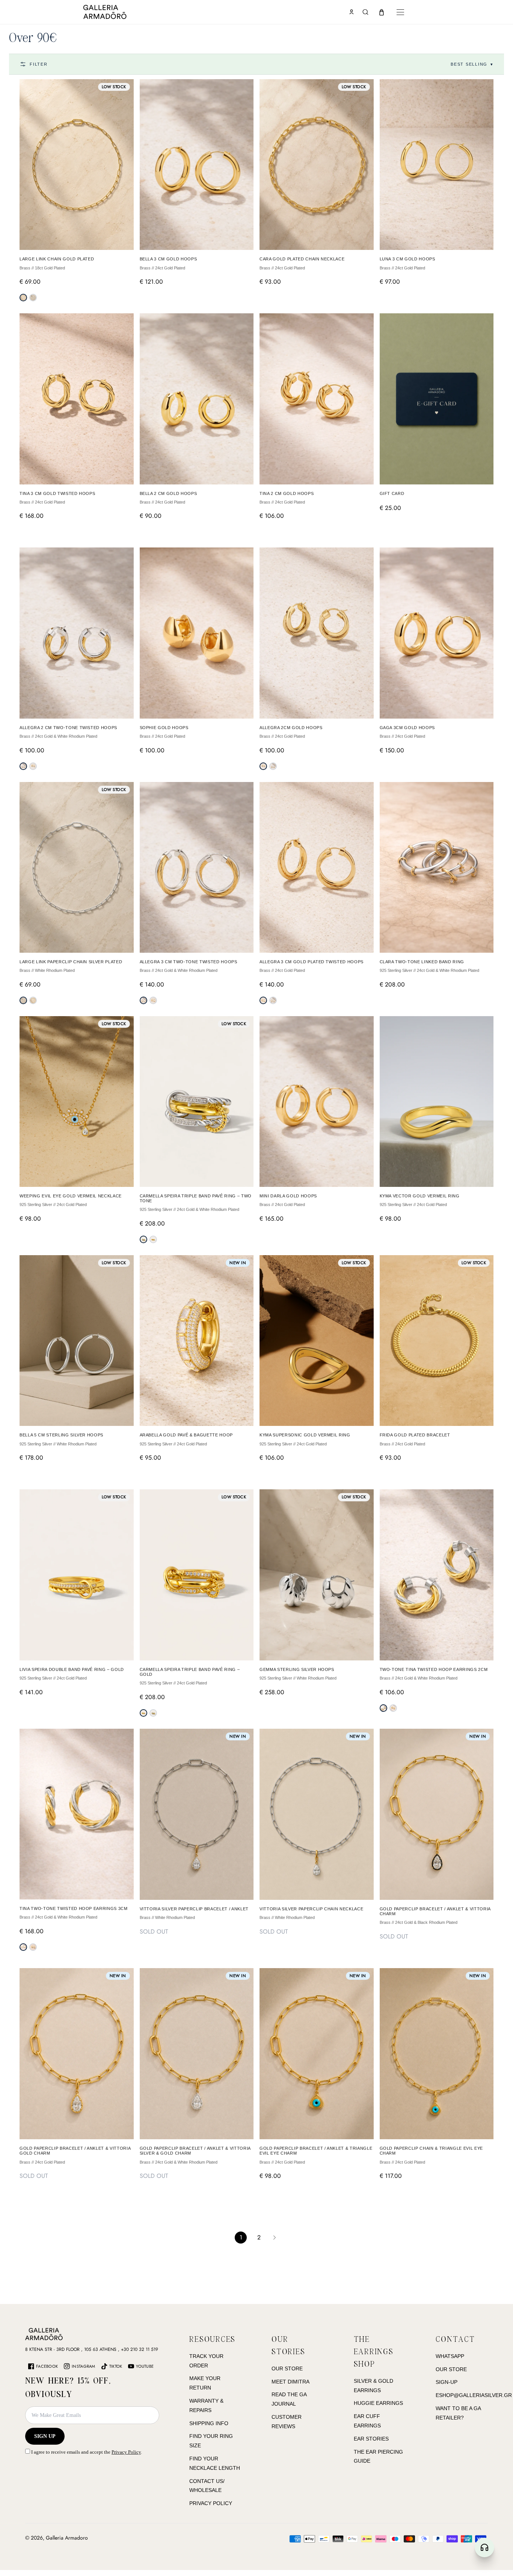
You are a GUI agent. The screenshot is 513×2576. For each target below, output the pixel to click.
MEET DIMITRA (290, 2382)
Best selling (472, 64)
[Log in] (352, 12)
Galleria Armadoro (67, 2538)
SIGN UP (45, 2436)
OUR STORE (287, 2368)
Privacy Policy (126, 2452)
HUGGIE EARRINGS (378, 2403)
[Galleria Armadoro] (127, 12)
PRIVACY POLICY (211, 2503)
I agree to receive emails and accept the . (86, 2452)
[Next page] (275, 2238)
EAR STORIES (371, 2439)
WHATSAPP (450, 2356)
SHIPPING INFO (209, 2423)
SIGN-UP (447, 2382)
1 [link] (241, 2237)
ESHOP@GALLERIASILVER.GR (474, 2395)
